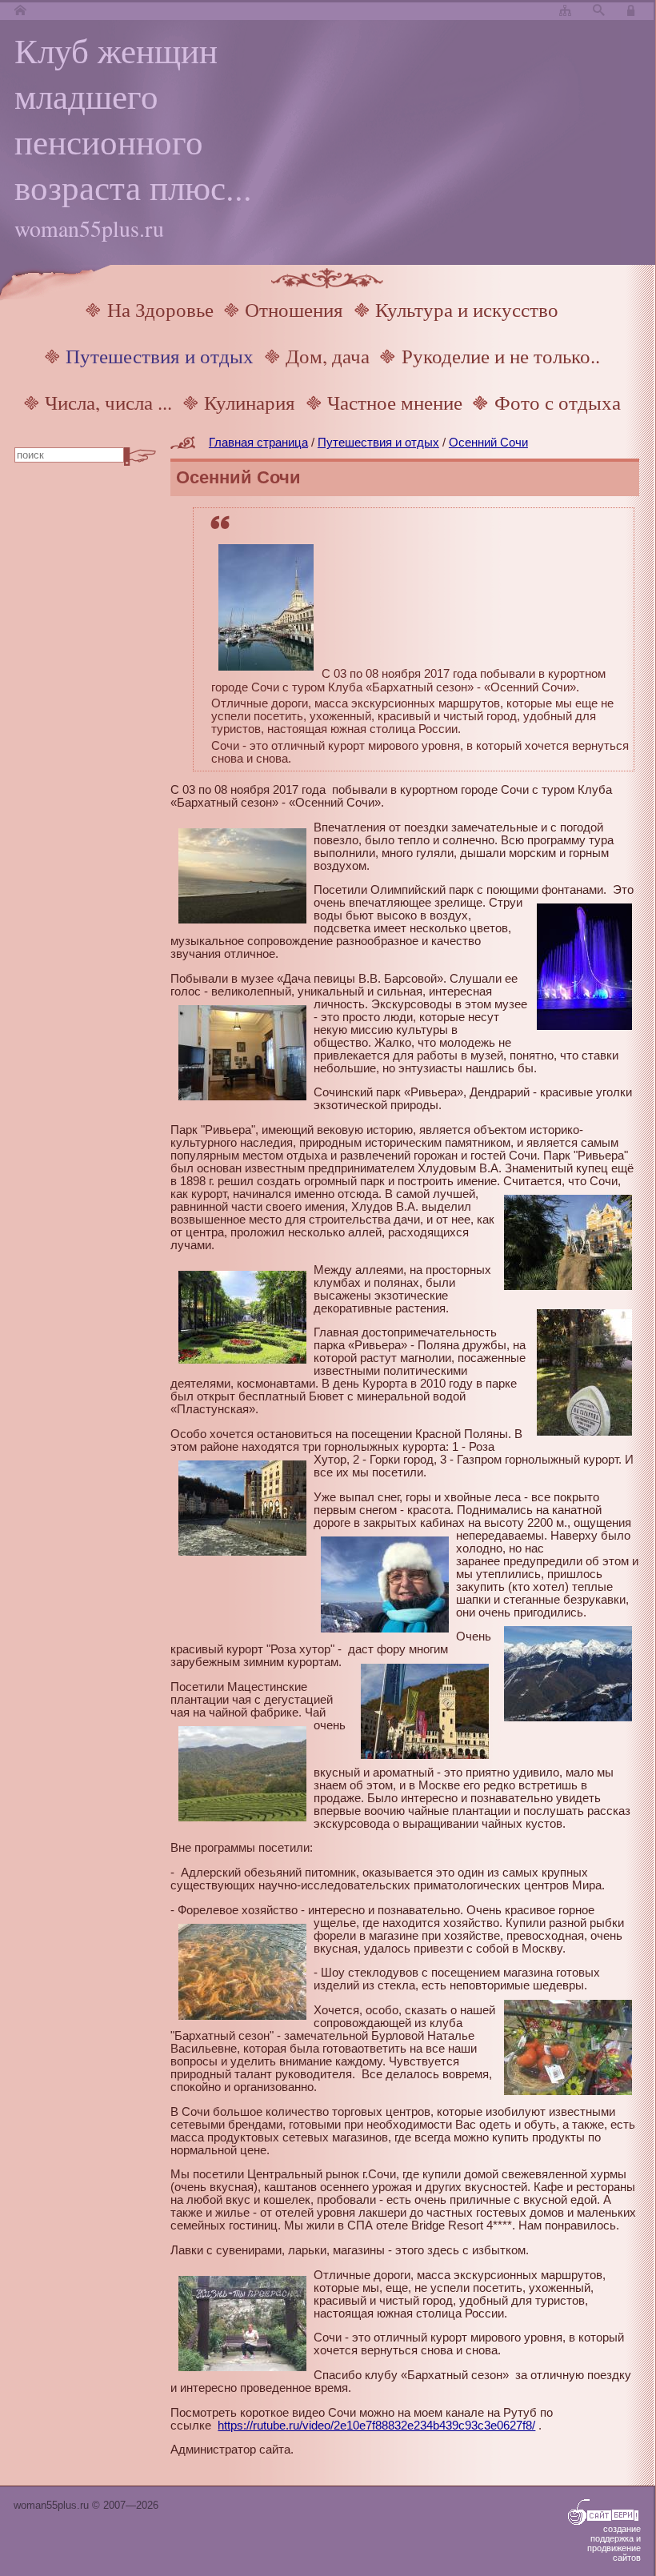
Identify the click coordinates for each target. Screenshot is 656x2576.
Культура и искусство (467, 309)
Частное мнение (395, 402)
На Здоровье (160, 309)
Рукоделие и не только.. (501, 356)
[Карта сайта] (565, 11)
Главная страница (258, 443)
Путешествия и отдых (160, 356)
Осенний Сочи (488, 443)
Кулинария (250, 402)
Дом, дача (328, 356)
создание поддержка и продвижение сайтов (614, 2543)
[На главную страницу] (20, 11)
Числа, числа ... (108, 402)
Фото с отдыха (558, 402)
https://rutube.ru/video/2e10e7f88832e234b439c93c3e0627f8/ (376, 2426)
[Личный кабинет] (633, 11)
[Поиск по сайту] (599, 11)
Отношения (294, 309)
